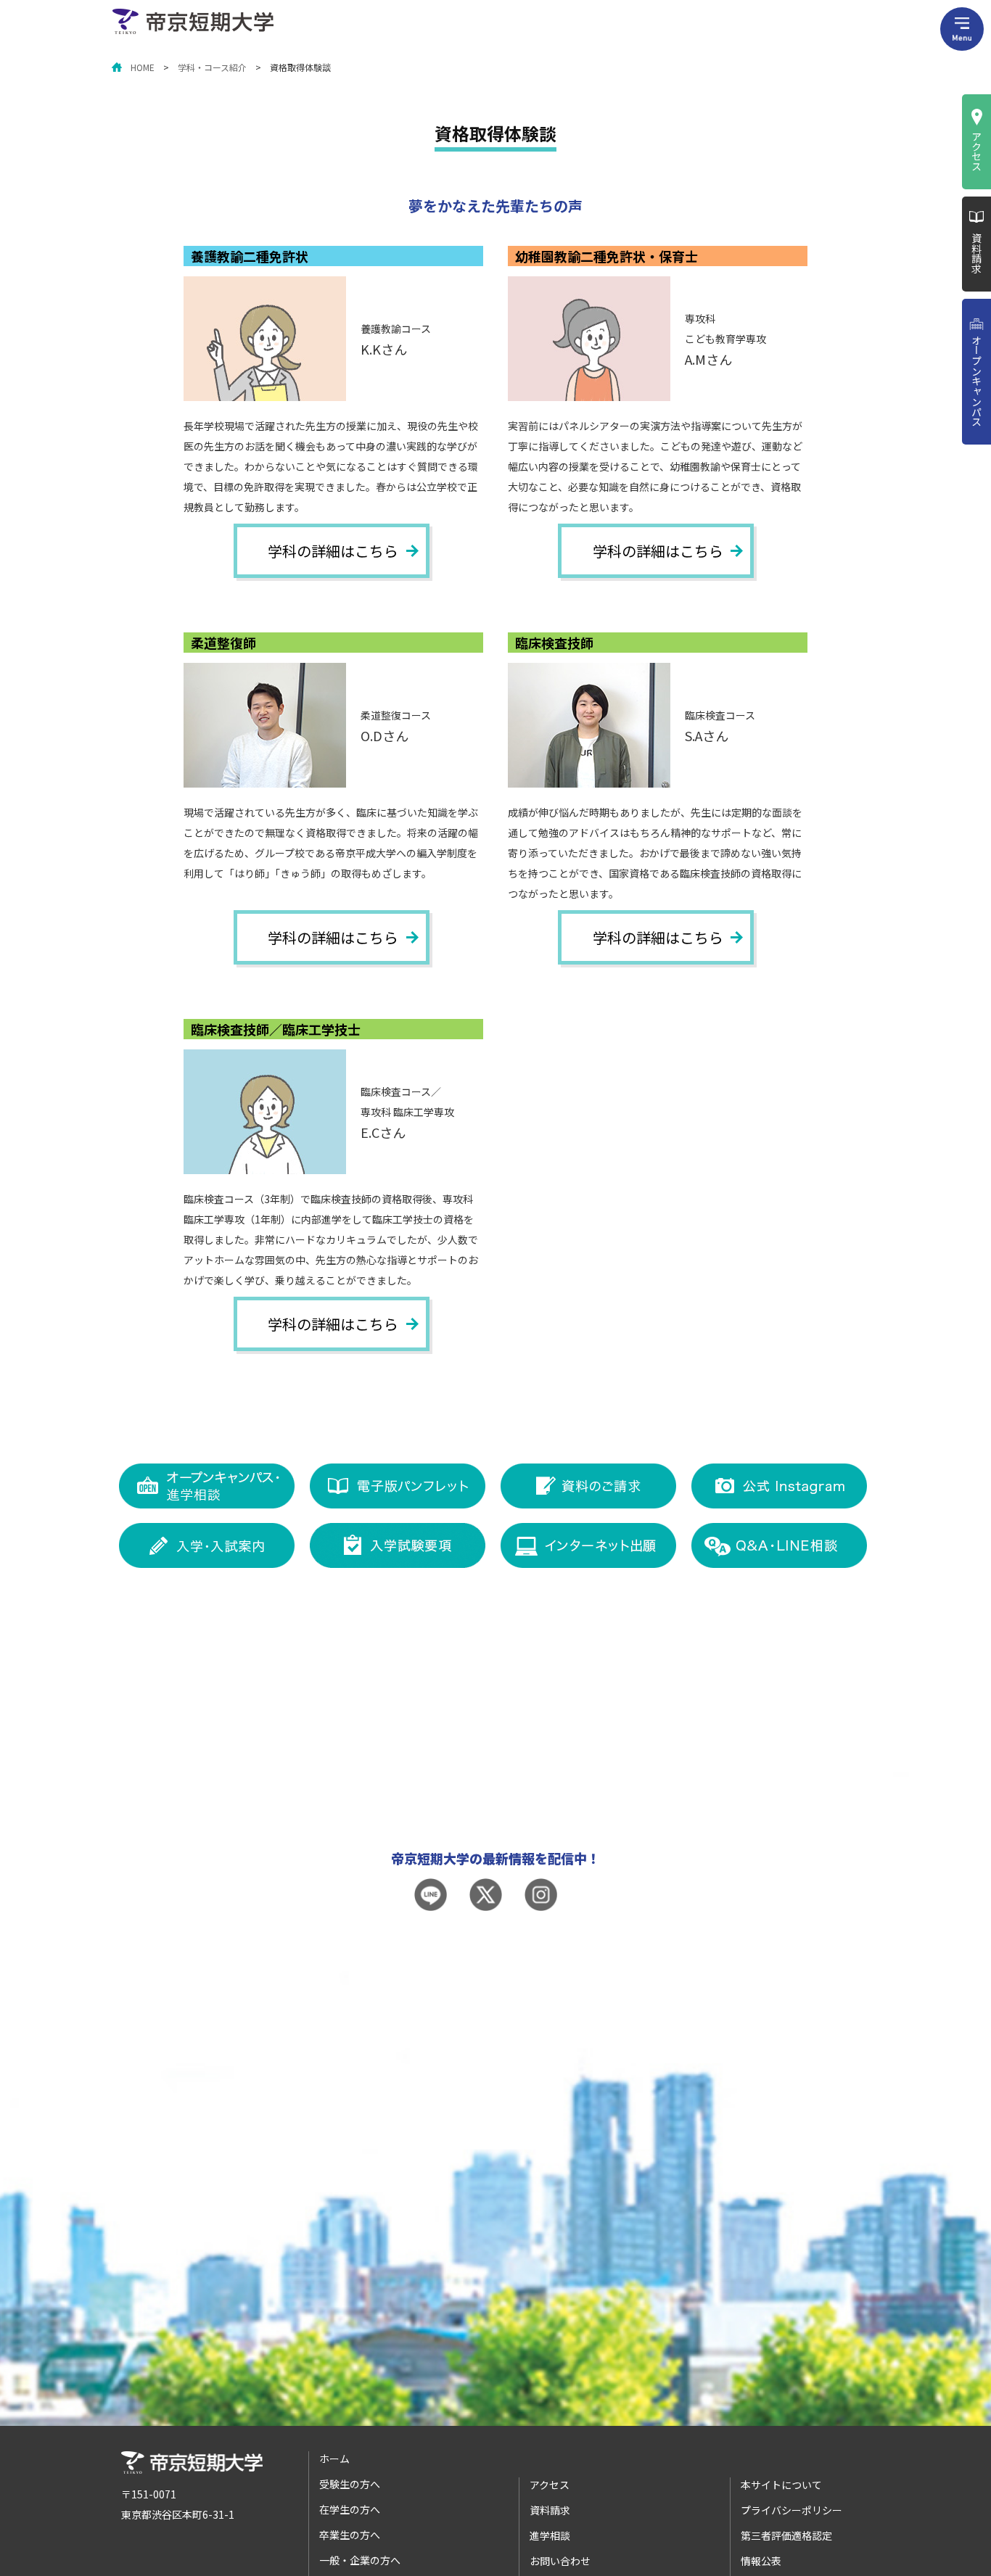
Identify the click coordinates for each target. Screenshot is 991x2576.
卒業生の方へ (350, 2535)
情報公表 (761, 2561)
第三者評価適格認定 (786, 2535)
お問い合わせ (560, 2561)
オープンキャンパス (976, 381)
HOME (143, 67)
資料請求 (976, 253)
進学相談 (550, 2535)
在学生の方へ (350, 2509)
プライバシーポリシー (791, 2510)
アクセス (976, 151)
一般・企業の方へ (360, 2560)
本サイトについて (781, 2485)
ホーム (334, 2459)
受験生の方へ (350, 2484)
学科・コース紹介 (212, 67)
